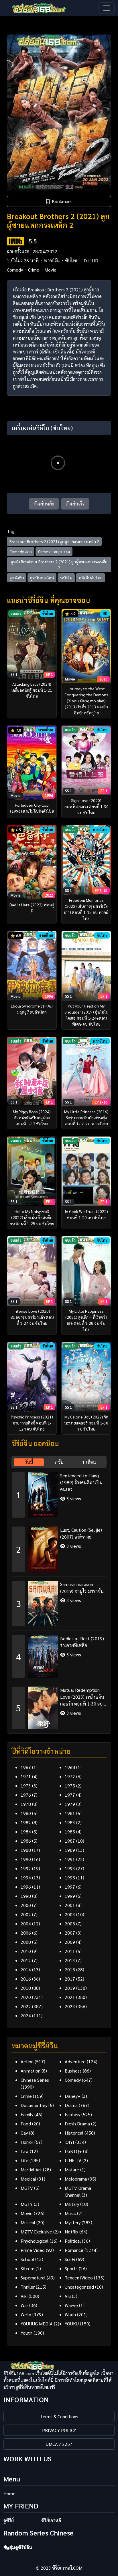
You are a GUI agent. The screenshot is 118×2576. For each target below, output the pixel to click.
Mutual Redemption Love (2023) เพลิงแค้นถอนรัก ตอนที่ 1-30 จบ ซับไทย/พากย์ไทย (82, 1697)
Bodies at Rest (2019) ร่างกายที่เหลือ (82, 1642)
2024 (26, 2015)
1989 (70, 1850)
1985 (70, 1832)
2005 (70, 1924)
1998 (26, 1896)
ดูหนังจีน (17, 578)
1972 (70, 1776)
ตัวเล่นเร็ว (75, 504)
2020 (26, 1997)
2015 (70, 1970)
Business (73, 2071)
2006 (26, 1933)
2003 (70, 1914)
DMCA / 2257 (59, 2444)
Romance (74, 2250)
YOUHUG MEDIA (37, 2324)
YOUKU (72, 2324)
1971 (26, 1776)
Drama (71, 2105)
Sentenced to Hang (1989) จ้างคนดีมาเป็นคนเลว (81, 1482)
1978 (26, 1804)
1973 (26, 1786)
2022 (26, 2006)
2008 (26, 1942)
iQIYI (69, 2142)
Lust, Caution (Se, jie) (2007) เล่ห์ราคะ (81, 1533)
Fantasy (72, 2114)
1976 (26, 1795)
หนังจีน (66, 578)
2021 (70, 1997)
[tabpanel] (59, 1599)
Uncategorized (79, 2287)
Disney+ (73, 2096)
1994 (26, 1878)
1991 (70, 1859)
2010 (26, 1951)
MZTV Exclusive (36, 2232)
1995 (70, 1878)
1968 (70, 1767)
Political (73, 2241)
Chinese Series (35, 2080)
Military (72, 2204)
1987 (70, 1841)
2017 (70, 1979)
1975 (70, 1786)
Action (27, 2061)
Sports (71, 2268)
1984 (26, 1832)
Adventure (75, 2061)
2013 (70, 1960)
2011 (70, 1951)
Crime (34, 270)
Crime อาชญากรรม (54, 551)
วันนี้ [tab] (29, 1462)
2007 (70, 1933)
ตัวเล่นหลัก (44, 504)
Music (70, 2213)
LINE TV (73, 2160)
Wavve (71, 2305)
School (27, 2259)
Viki (24, 2296)
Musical (28, 2222)
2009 (70, 1942)
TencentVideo (79, 2278)
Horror (27, 2142)
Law (25, 2151)
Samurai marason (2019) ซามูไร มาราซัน (82, 1588)
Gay (24, 2133)
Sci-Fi (70, 2259)
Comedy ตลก (21, 551)
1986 (26, 1841)
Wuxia (70, 2314)
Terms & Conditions (59, 2416)
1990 (26, 1859)
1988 (26, 1850)
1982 (26, 1822)
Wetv (26, 2314)
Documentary (34, 2105)
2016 (26, 1979)
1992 (26, 1868)
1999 (70, 1896)
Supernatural (33, 2278)
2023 (70, 2006)
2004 (26, 1924)
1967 (26, 1767)
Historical (74, 2133)
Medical (28, 2179)
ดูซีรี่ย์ (9, 2520)
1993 (70, 1868)
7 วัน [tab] (59, 1462)
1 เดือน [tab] (89, 1462)
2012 (26, 1960)
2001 (70, 1905)
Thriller (28, 2287)
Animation (31, 2071)
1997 (70, 1887)
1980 (26, 1813)
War (24, 2305)
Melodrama (76, 2179)
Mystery (73, 2222)
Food (26, 2124)
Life (24, 2160)
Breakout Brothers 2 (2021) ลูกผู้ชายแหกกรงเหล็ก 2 (54, 541)
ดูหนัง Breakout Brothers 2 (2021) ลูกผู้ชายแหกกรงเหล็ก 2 (59, 565)
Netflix (71, 2232)
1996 (26, 1887)
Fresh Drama (77, 2124)
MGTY (27, 2204)
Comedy (15, 270)
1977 (70, 1795)
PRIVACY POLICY (59, 2430)
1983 (70, 1822)
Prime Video (33, 2250)
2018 (26, 1988)
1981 (70, 1813)
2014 (26, 1970)
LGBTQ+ (73, 2151)
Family (27, 2114)
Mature (72, 2170)
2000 (26, 1905)
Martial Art (31, 2170)
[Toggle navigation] (107, 8)
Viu (68, 2296)
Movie (50, 270)
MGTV (27, 2188)
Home (9, 2493)
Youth (26, 2333)
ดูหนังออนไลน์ (42, 578)
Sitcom (27, 2268)
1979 (70, 1804)
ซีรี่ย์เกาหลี (51, 2520)
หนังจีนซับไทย (91, 578)
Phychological (35, 2241)
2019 (70, 1988)
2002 (26, 1914)
